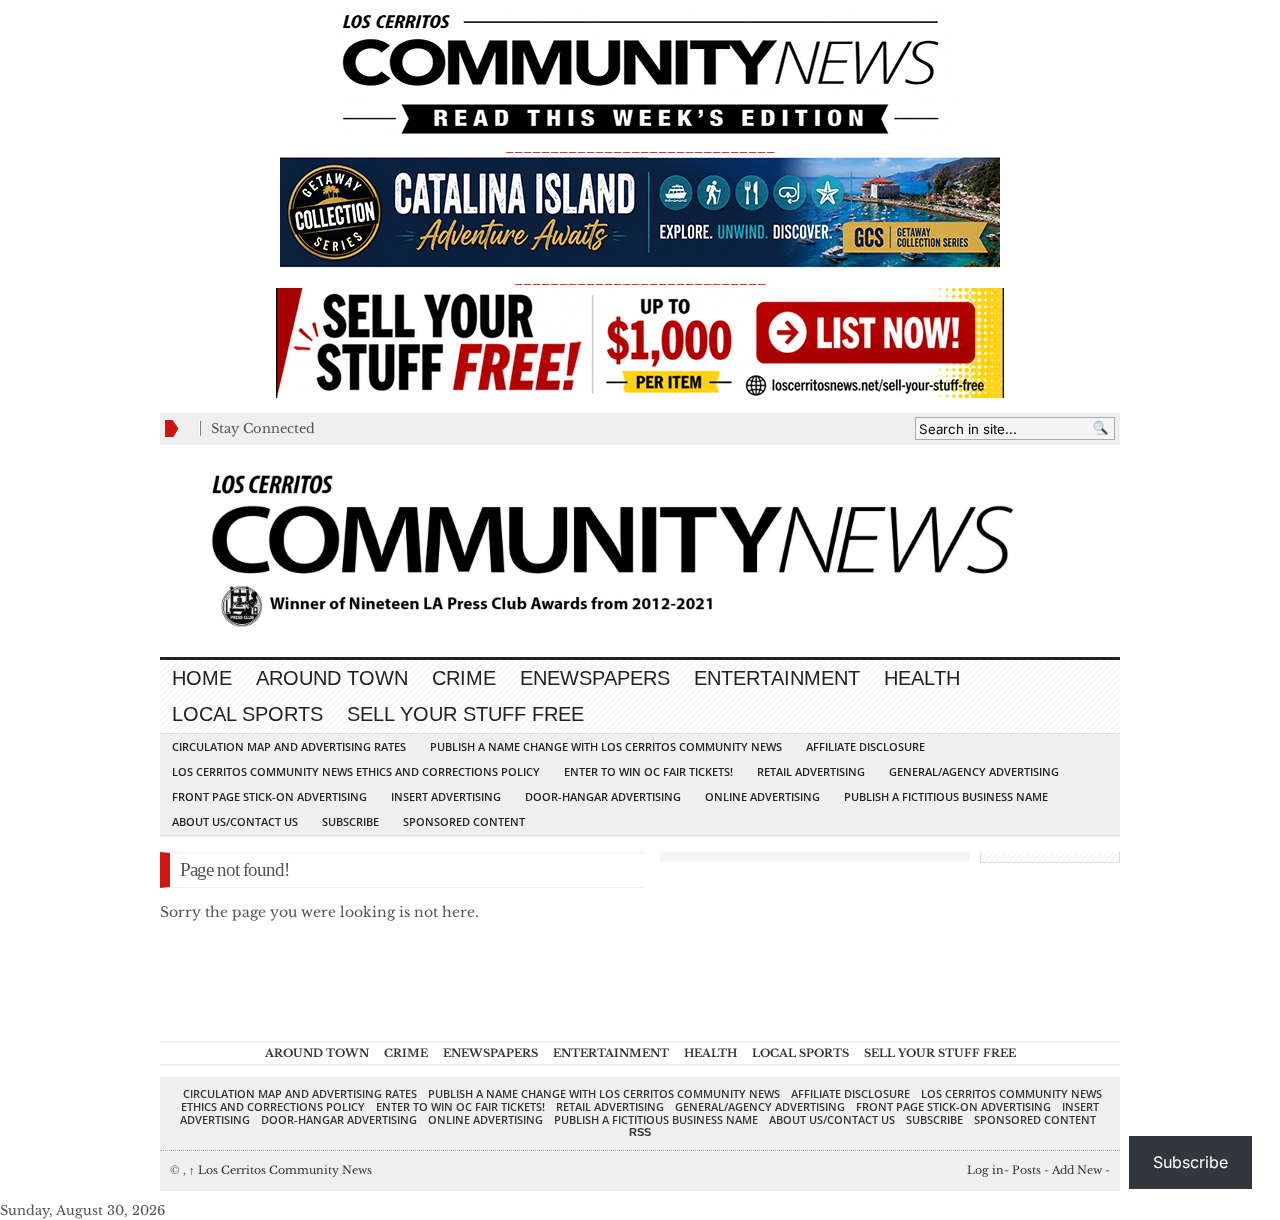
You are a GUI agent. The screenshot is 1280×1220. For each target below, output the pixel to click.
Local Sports (247, 714)
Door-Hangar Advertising (603, 796)
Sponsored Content (464, 821)
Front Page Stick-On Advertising (269, 796)
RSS (640, 1132)
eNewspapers (595, 678)
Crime (464, 678)
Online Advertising (762, 796)
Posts (1026, 1170)
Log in (985, 1170)
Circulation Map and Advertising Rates (289, 746)
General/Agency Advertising (974, 771)
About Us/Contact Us (235, 821)
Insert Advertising (446, 796)
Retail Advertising (811, 771)
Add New (1077, 1170)
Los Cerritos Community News (280, 1170)
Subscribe (350, 821)
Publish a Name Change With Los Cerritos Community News (606, 746)
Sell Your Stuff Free (465, 714)
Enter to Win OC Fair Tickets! (648, 771)
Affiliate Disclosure (865, 746)
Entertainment (777, 678)
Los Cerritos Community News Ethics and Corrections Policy (356, 771)
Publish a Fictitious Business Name (946, 796)
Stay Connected (263, 428)
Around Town (332, 678)
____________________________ (640, 278)
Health (922, 678)
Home (202, 678)
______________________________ (640, 146)
